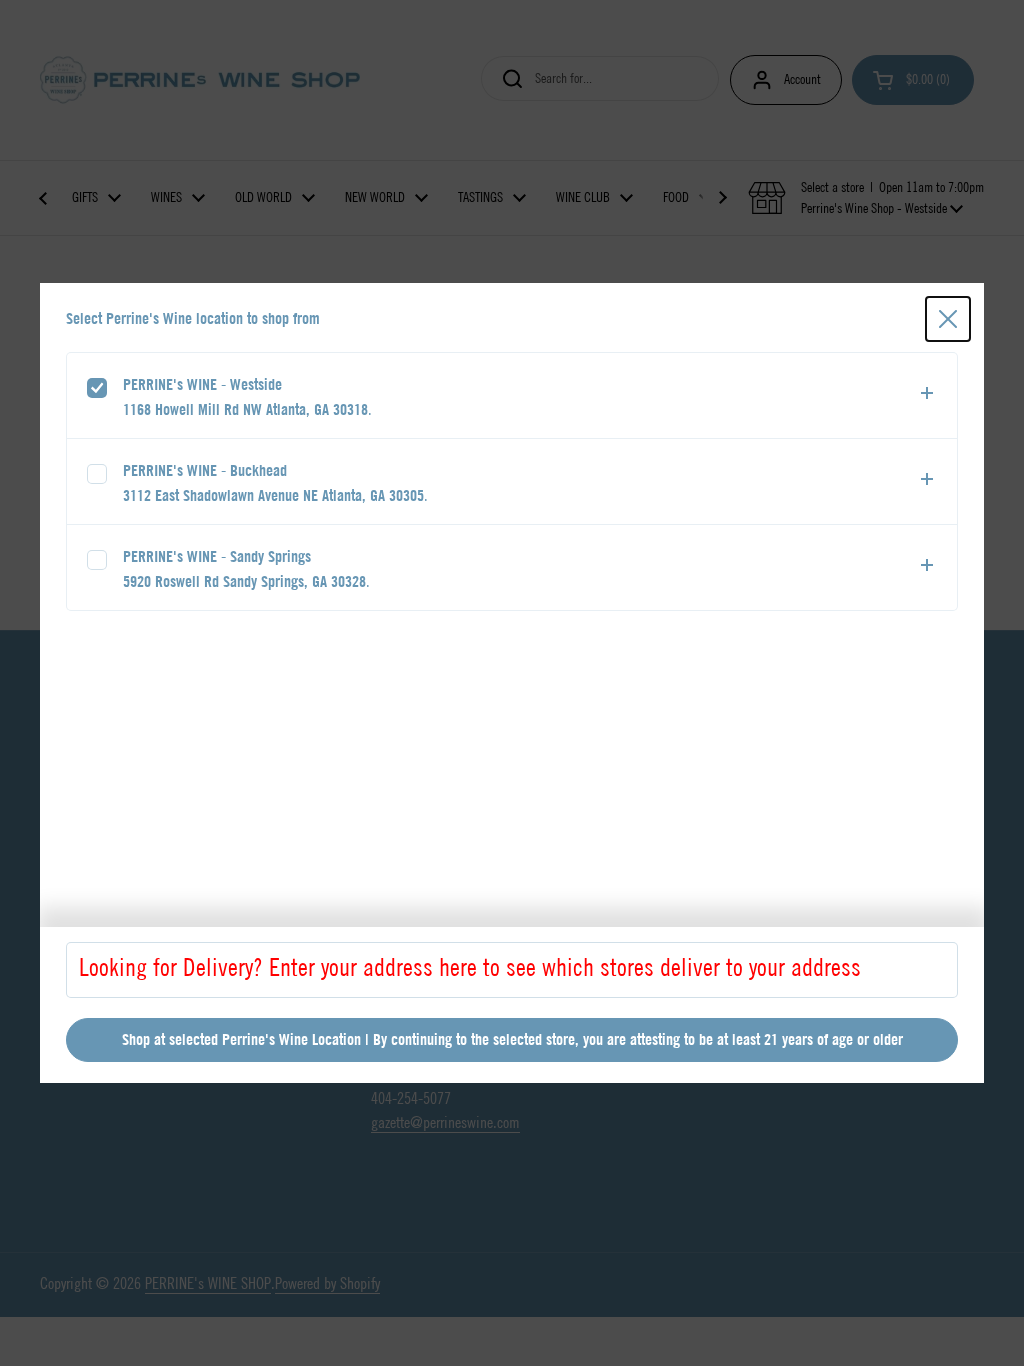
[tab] (512, 395)
